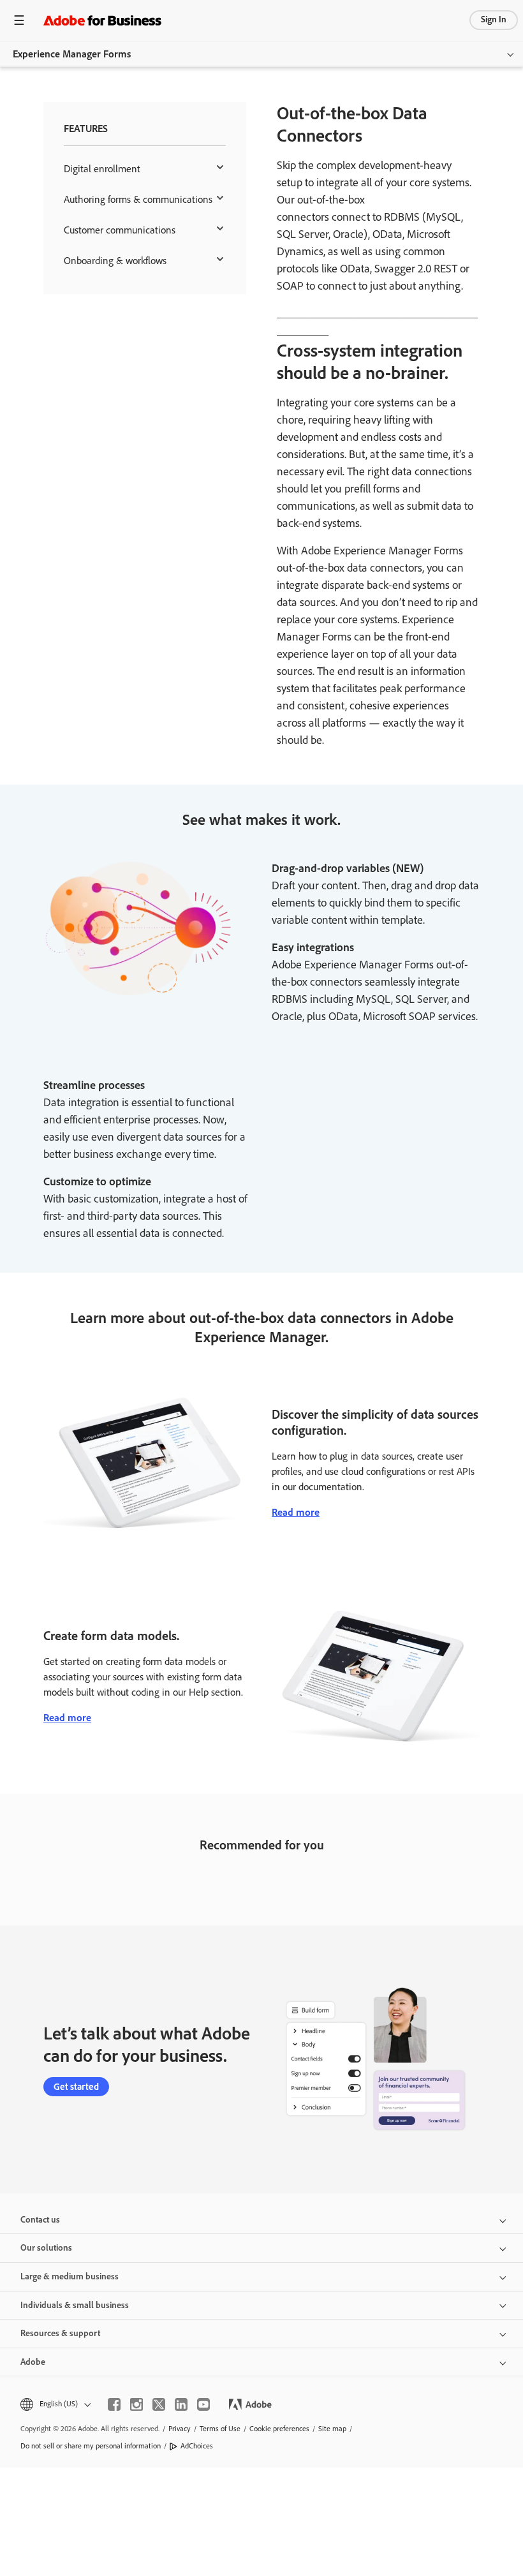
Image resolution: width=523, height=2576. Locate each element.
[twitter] (159, 2404)
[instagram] (136, 2404)
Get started (76, 2087)
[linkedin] (181, 2404)
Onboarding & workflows (115, 261)
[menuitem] (145, 169)
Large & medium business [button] (70, 2276)
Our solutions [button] (46, 2248)
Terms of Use (220, 2429)
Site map (332, 2429)
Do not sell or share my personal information (91, 2446)
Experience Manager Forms (72, 54)
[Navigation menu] (19, 20)
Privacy (180, 2429)
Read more (296, 1512)
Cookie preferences (279, 2429)
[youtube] (203, 2404)
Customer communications (120, 230)
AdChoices (197, 2446)
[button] (55, 2404)
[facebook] (114, 2404)
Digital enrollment (102, 169)
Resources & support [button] (60, 2333)
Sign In (494, 19)
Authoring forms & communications (138, 199)
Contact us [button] (40, 2220)
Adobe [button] (33, 2362)
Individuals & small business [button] (75, 2305)
